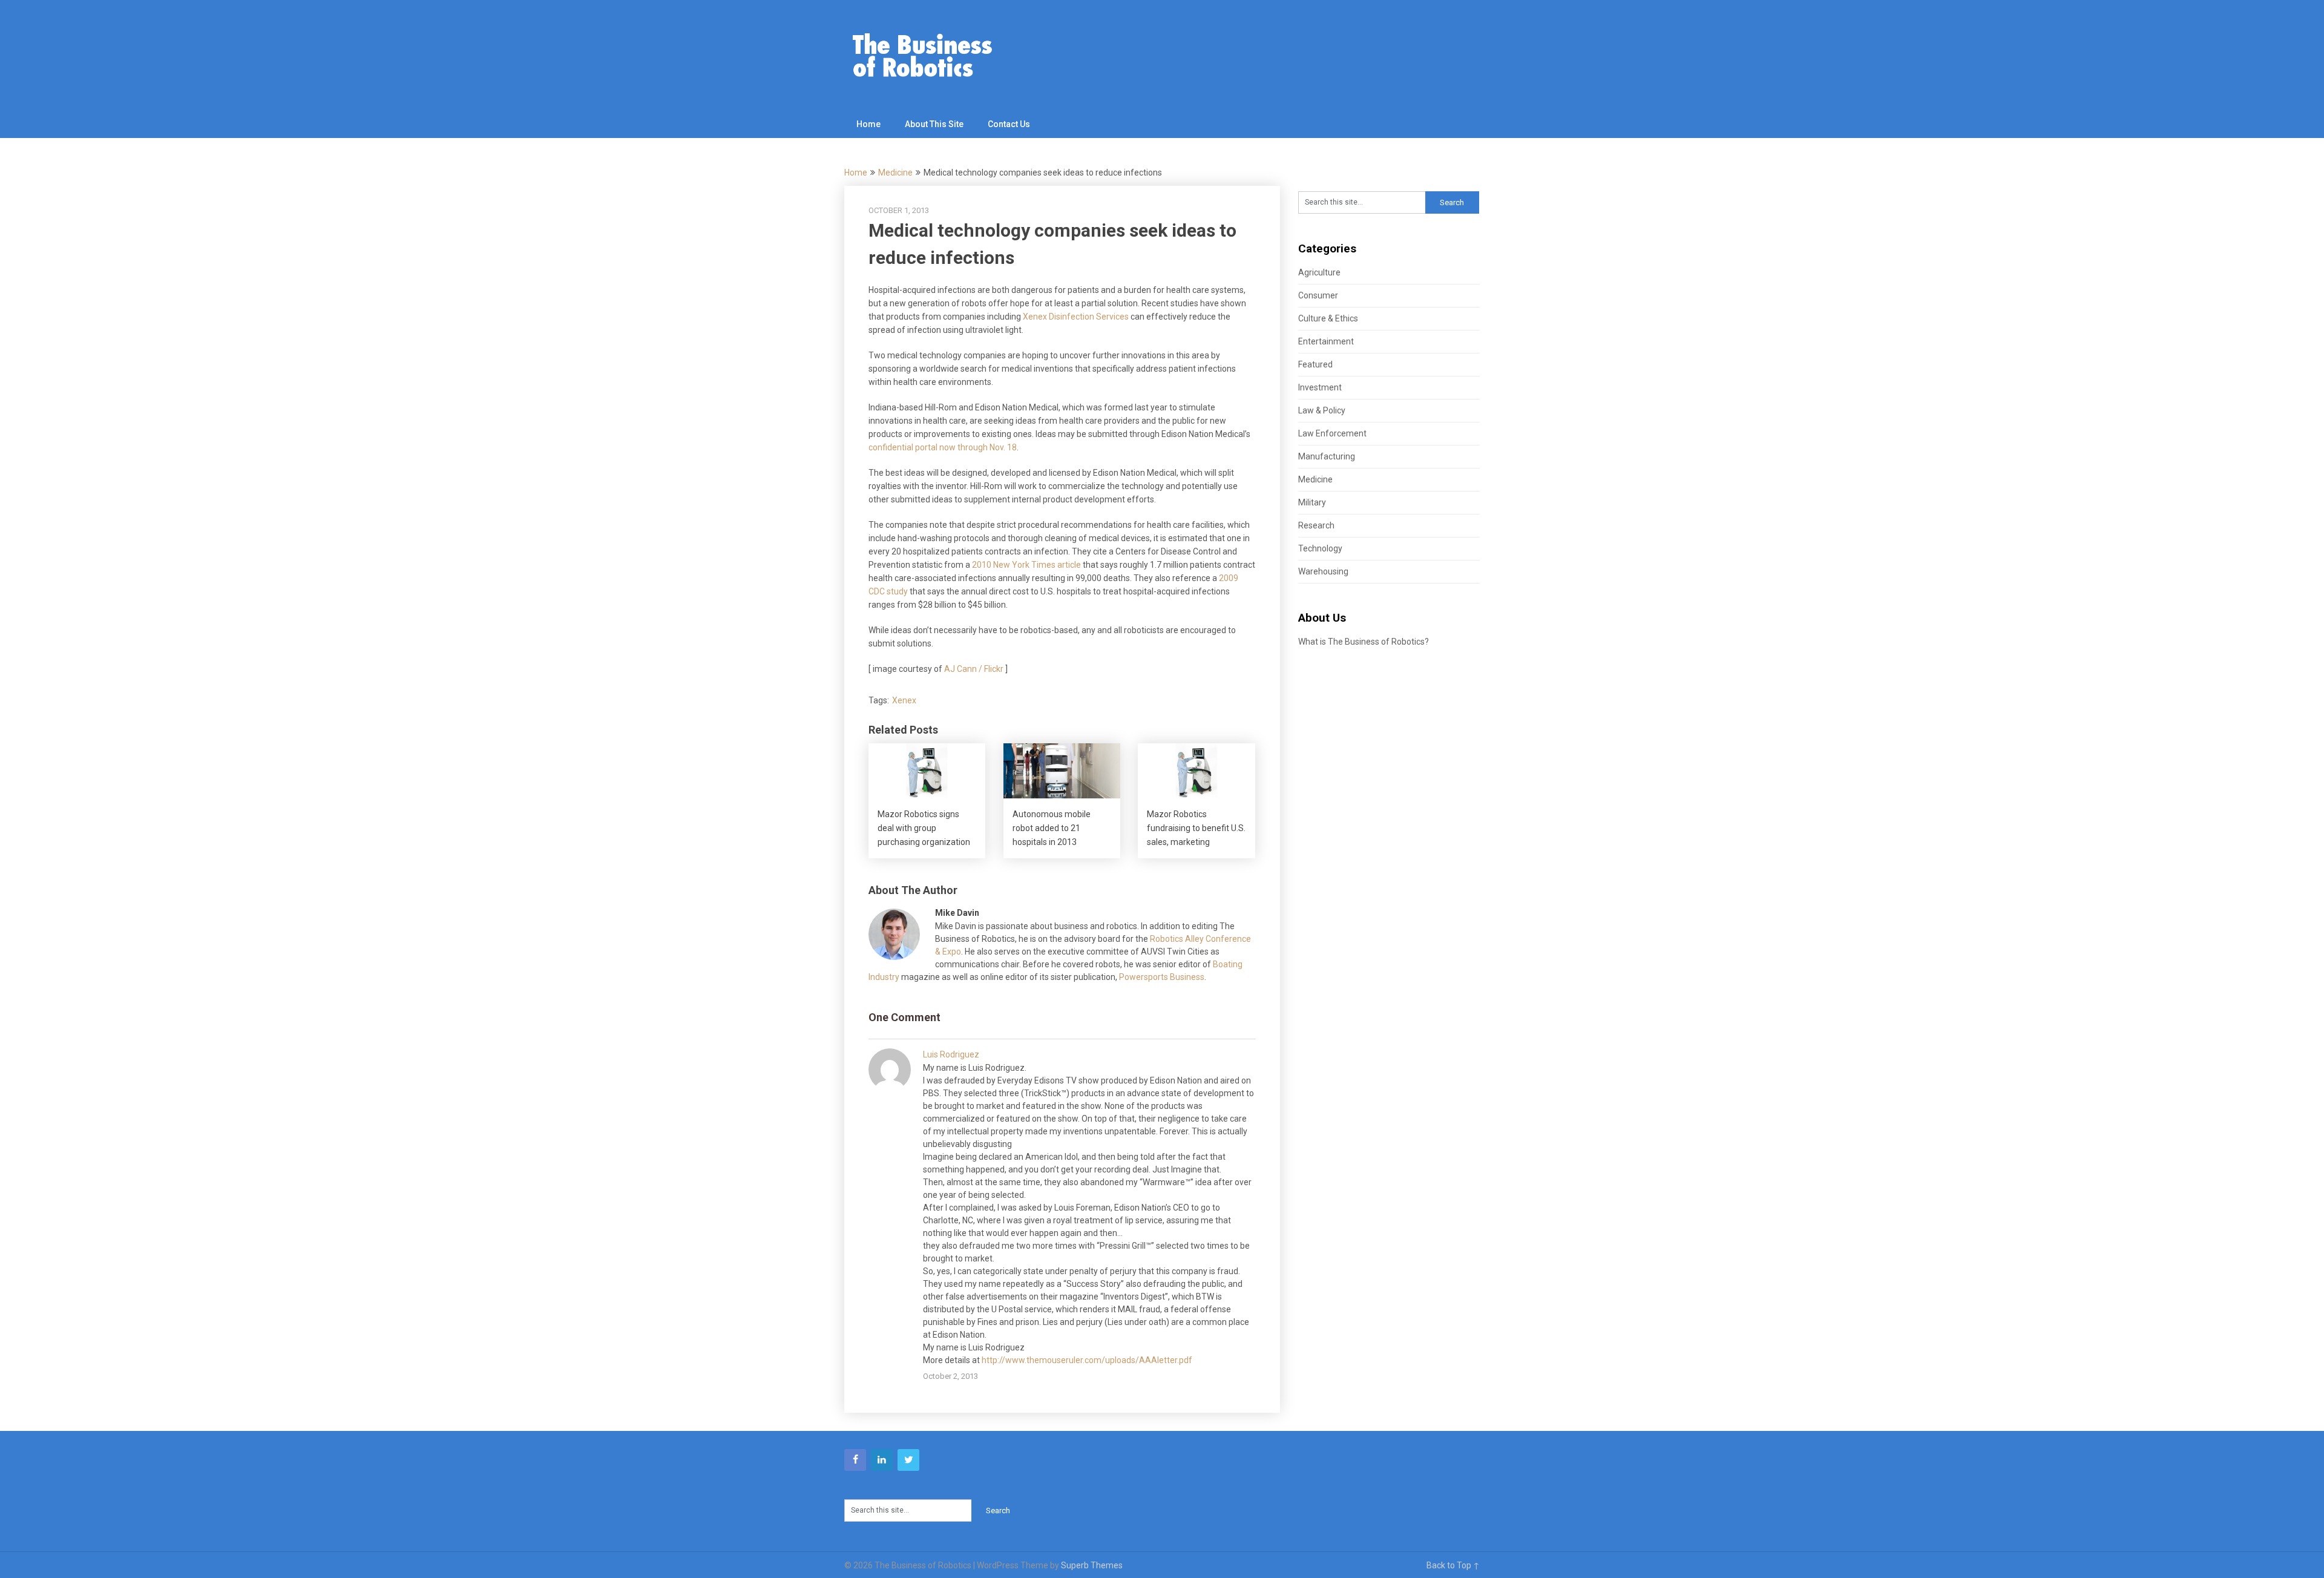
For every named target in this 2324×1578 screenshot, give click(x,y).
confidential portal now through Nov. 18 (943, 447)
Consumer (1318, 295)
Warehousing (1323, 571)
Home (868, 124)
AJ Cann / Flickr (974, 669)
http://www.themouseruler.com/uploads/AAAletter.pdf (1087, 1360)
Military (1312, 502)
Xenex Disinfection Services (1076, 317)
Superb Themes (1092, 1565)
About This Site (934, 124)
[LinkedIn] (882, 1460)
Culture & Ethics (1328, 318)
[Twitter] (908, 1460)
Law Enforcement (1332, 433)
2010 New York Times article (1026, 565)
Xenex (904, 700)
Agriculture (1319, 272)
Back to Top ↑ (1453, 1565)
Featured (1315, 364)
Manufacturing (1327, 456)
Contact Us (1009, 124)
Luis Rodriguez (951, 1054)
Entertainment (1326, 341)
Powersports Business (1162, 977)
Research (1316, 525)
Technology (1320, 548)
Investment (1320, 387)
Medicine (895, 173)
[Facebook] (855, 1460)
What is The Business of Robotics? (1364, 642)
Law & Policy (1322, 410)
